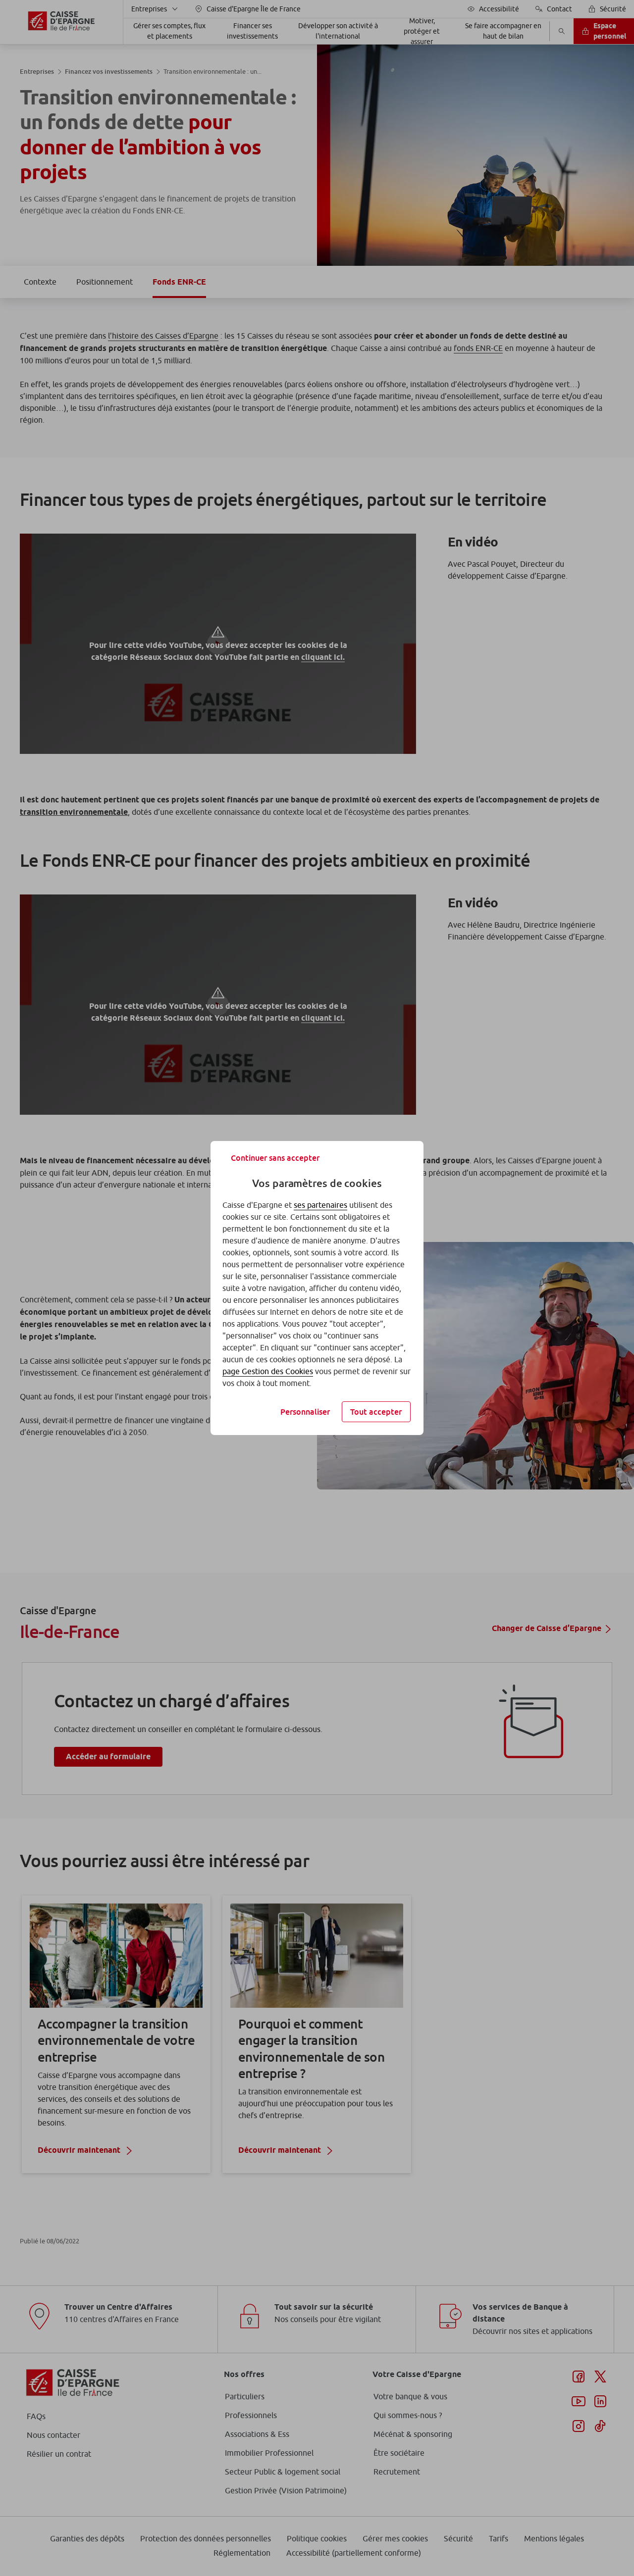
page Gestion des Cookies (268, 1371)
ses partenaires (320, 1205)
